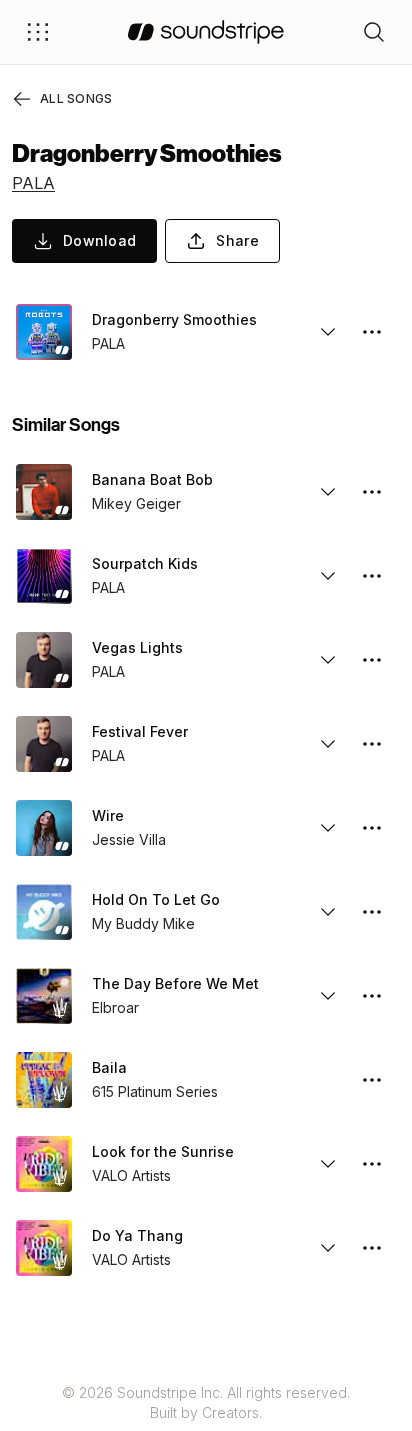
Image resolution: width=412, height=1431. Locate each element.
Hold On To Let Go (156, 899)
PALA (33, 183)
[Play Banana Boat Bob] (44, 492)
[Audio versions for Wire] (328, 828)
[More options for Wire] (372, 828)
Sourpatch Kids (145, 563)
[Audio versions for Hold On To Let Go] (328, 912)
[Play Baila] (44, 1080)
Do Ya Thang (137, 1235)
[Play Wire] (44, 828)
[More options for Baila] (372, 1080)
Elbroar (115, 1007)
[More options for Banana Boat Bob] (372, 492)
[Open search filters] (374, 32)
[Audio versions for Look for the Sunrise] (328, 1164)
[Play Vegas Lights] (44, 660)
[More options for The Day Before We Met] (372, 996)
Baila (109, 1067)
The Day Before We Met (175, 983)
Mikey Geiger (136, 503)
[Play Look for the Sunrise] (44, 1164)
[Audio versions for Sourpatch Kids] (328, 576)
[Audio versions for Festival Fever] (328, 744)
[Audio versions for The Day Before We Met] (328, 996)
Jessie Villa (129, 839)
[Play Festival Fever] (44, 744)
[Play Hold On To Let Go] (44, 912)
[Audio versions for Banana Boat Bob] (328, 492)
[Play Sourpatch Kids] (44, 576)
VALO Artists (131, 1175)
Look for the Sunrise (163, 1151)
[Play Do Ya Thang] (44, 1248)
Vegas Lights (137, 647)
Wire (108, 815)
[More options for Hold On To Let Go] (372, 912)
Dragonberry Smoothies (174, 319)
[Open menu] (38, 32)
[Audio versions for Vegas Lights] (328, 660)
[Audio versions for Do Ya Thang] (328, 1248)
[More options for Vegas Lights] (372, 660)
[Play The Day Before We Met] (44, 996)
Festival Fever (140, 731)
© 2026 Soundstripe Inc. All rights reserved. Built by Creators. (206, 1402)
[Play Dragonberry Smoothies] (44, 332)
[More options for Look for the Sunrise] (372, 1164)
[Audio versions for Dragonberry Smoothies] (328, 332)
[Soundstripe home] (206, 32)
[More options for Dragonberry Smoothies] (372, 332)
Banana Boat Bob (152, 479)
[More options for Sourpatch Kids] (372, 576)
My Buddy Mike (143, 923)
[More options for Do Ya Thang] (372, 1248)
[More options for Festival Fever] (372, 744)
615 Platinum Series (155, 1091)
